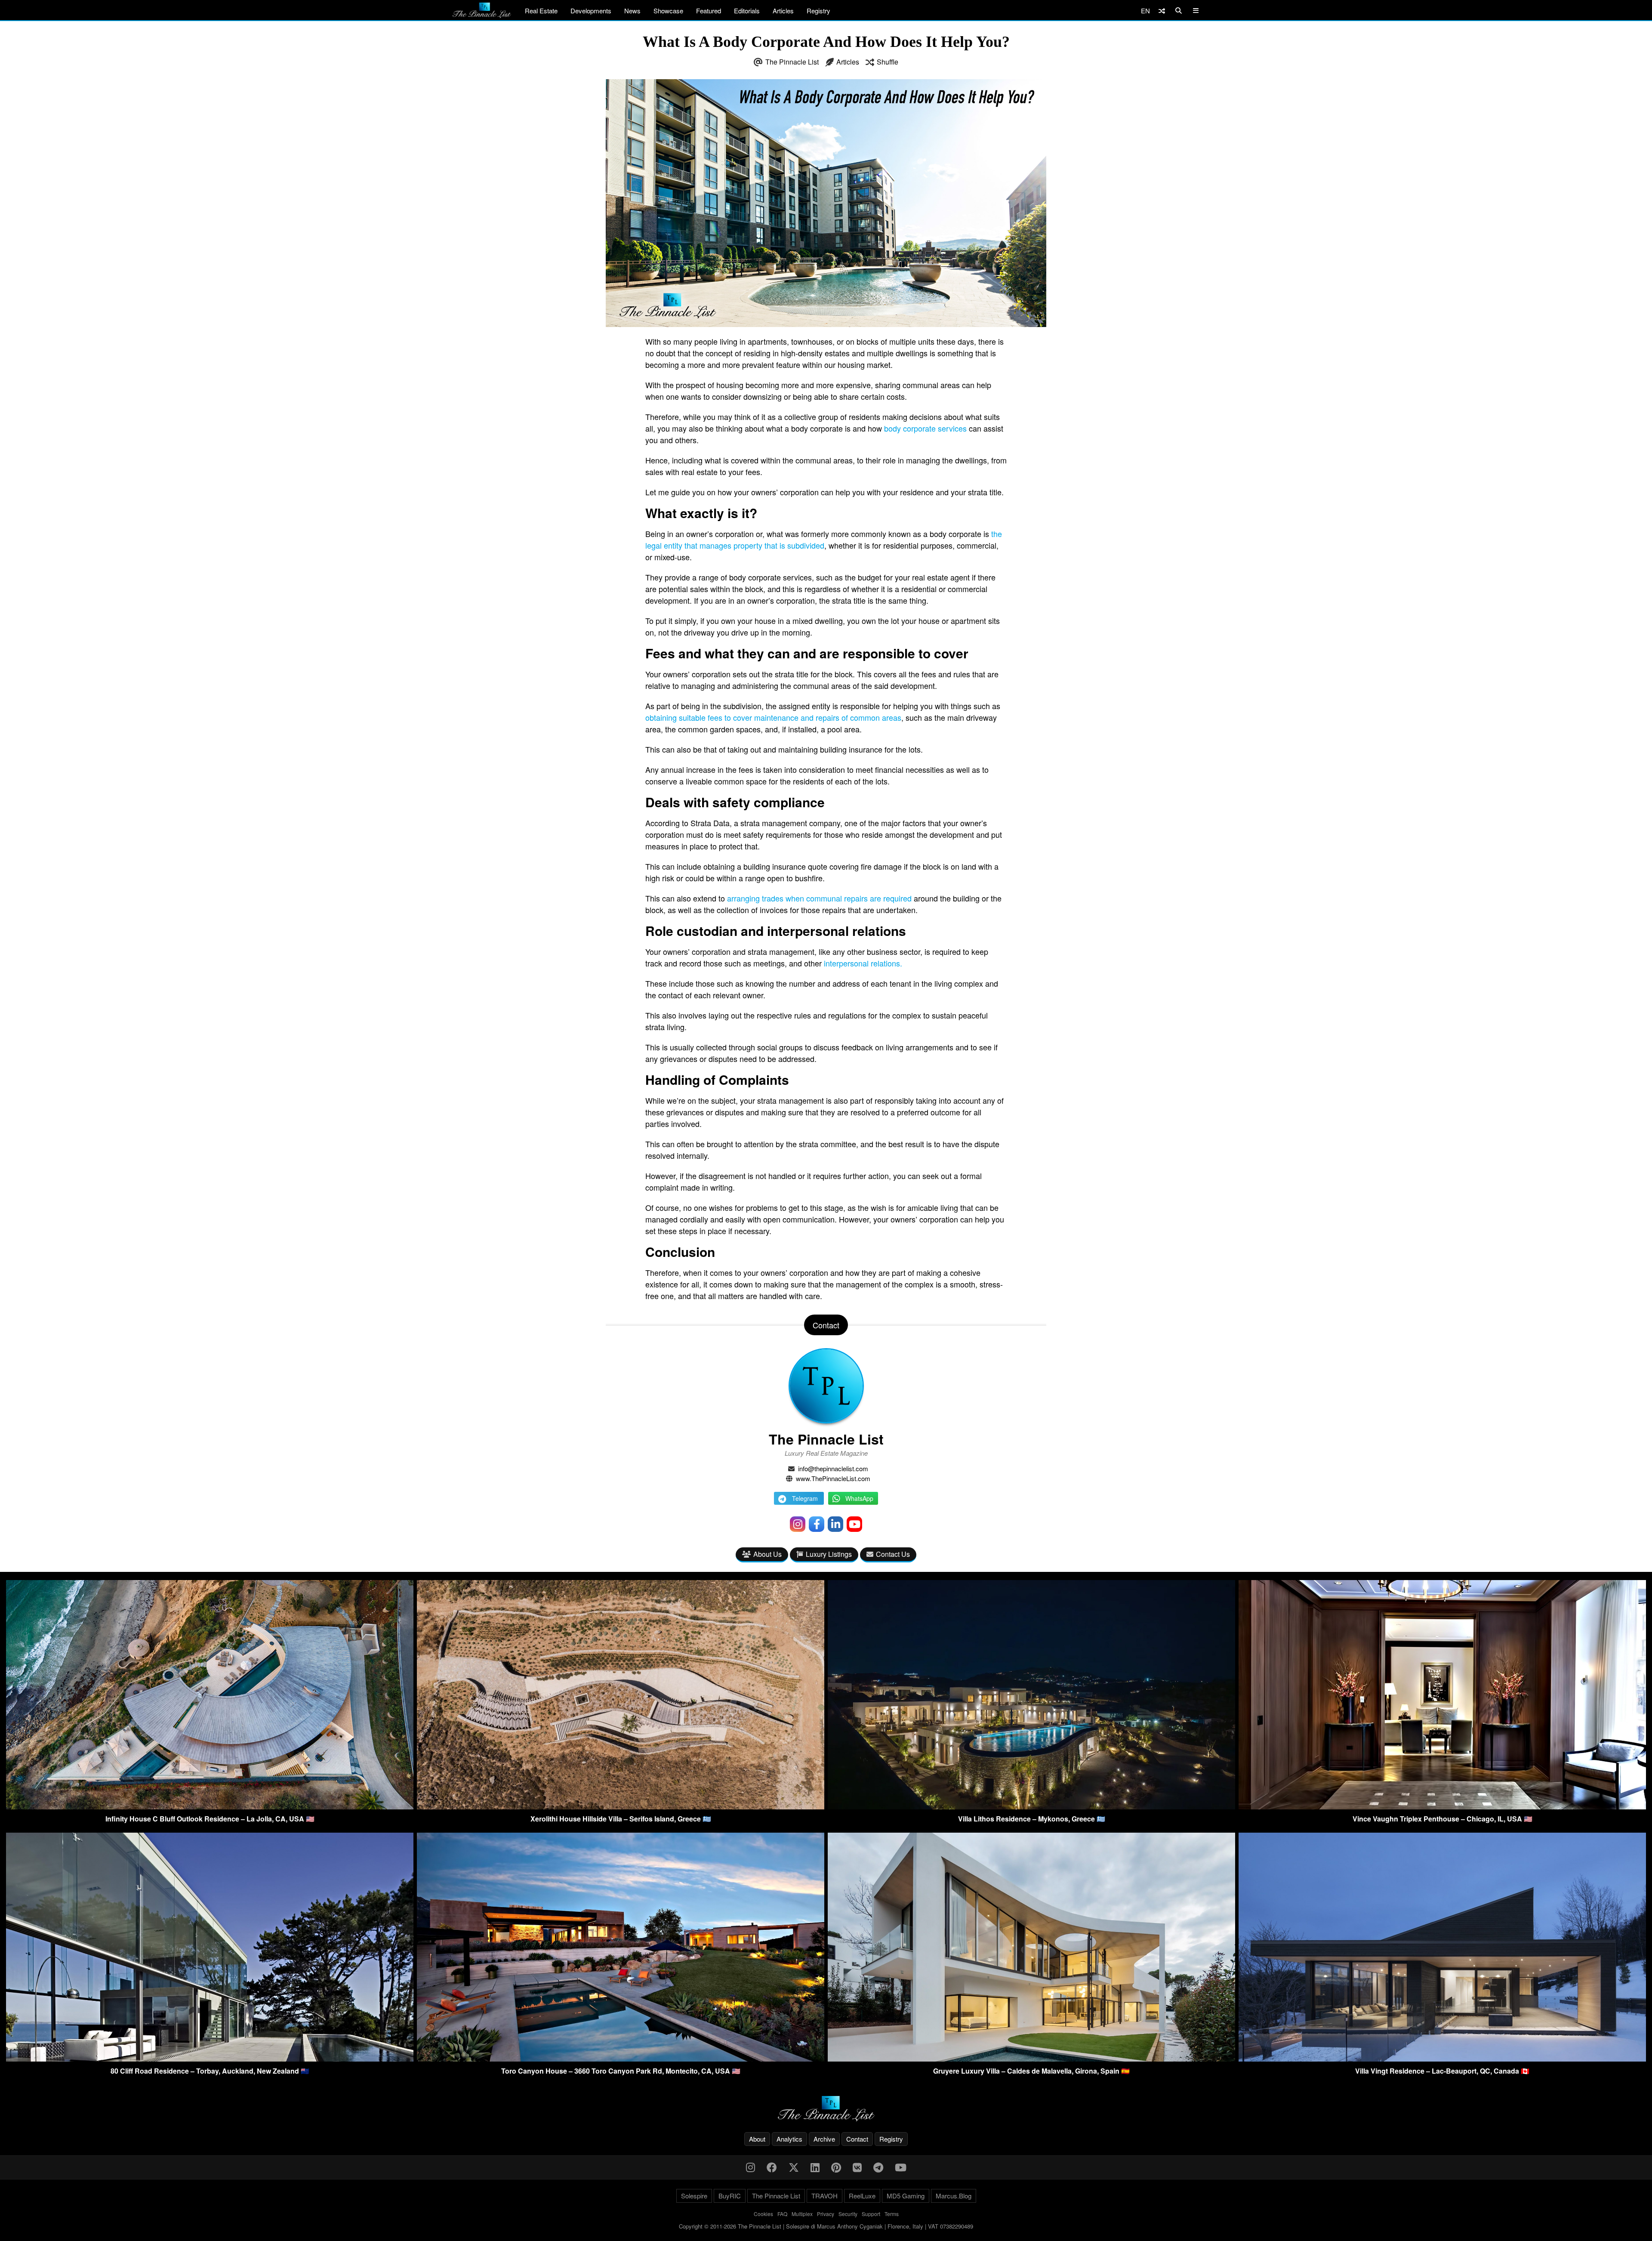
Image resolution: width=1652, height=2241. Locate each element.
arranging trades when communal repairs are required (819, 898)
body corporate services (925, 428)
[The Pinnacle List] (826, 2109)
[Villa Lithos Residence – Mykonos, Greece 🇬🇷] (1031, 1807)
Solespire (694, 2196)
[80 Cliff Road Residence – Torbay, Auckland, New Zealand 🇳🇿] (210, 2059)
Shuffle (888, 62)
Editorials (747, 11)
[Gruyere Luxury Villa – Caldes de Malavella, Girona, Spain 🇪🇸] (1031, 2059)
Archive (824, 2139)
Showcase (668, 11)
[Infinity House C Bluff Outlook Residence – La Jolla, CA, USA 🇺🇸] (210, 1807)
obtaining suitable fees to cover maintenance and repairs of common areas (773, 717)
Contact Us (893, 1554)
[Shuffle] (1162, 11)
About (757, 2139)
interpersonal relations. (863, 963)
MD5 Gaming (906, 2196)
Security (848, 2214)
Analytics (789, 2139)
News (632, 11)
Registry (818, 11)
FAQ (782, 2214)
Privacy (826, 2214)
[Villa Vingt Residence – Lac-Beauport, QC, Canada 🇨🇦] (1442, 2059)
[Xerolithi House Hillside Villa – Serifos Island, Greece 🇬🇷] (621, 1807)
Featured (709, 11)
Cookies (763, 2214)
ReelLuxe (862, 2196)
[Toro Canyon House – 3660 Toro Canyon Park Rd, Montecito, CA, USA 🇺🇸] (621, 2059)
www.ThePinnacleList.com (833, 1478)
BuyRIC (730, 2196)
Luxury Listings (829, 1554)
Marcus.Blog (954, 2196)
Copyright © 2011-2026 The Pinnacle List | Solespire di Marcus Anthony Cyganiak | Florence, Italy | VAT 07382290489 (826, 2226)
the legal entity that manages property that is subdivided (824, 539)
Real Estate (541, 11)
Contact (857, 2139)
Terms (892, 2214)
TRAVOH (824, 2196)
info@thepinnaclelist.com (833, 1468)
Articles (783, 11)
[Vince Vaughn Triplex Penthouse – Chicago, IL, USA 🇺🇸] (1442, 1807)
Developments (591, 11)
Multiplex (802, 2214)
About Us (767, 1554)
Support (871, 2214)
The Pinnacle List (792, 62)
